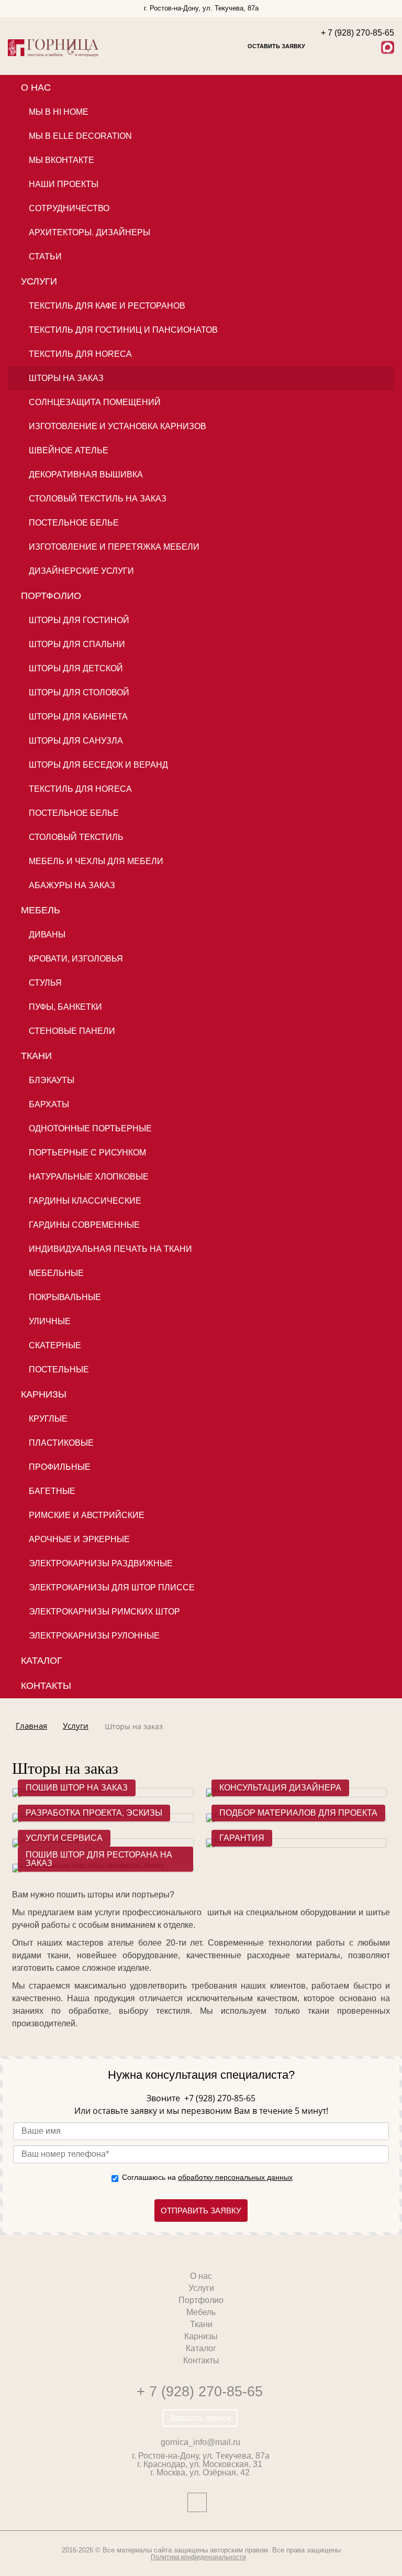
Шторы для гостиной (79, 620)
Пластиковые (61, 1443)
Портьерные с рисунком (87, 1153)
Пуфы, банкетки (65, 1007)
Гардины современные (84, 1225)
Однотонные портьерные (90, 1128)
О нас (36, 88)
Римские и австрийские (87, 1515)
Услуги (39, 281)
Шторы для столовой (79, 692)
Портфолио (51, 596)
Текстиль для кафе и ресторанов (107, 306)
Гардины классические (85, 1201)
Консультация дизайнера (280, 1788)
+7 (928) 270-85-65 (219, 2098)
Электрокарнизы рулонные (94, 1636)
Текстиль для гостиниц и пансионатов (123, 330)
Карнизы (44, 1394)
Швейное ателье (69, 450)
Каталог (42, 1661)
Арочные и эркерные (79, 1539)
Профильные (60, 1467)
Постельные (59, 1369)
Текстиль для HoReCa (80, 354)
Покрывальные (65, 1297)
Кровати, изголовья (76, 959)
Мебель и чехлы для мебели (96, 861)
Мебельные (56, 1273)
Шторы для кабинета (78, 717)
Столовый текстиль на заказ (98, 499)
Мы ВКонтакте (62, 160)
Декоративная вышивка (86, 474)
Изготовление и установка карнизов (118, 426)
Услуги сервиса (64, 1838)
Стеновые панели (72, 1031)
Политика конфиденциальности (198, 2557)
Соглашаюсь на (207, 2177)
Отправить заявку (201, 2211)
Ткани (36, 1056)
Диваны (47, 935)
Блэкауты (52, 1080)
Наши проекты (64, 184)
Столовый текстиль (76, 837)
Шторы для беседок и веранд (98, 765)
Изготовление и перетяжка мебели (114, 547)
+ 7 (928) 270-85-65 (200, 2391)
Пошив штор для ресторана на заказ (99, 1859)
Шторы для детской (76, 668)
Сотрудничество (69, 208)
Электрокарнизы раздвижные (101, 1563)
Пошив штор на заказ (77, 1788)
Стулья (45, 983)
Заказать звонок (200, 2418)
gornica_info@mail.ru (200, 2442)
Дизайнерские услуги (81, 571)
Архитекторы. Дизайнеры (90, 232)
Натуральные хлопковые (89, 1177)
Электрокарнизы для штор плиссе (112, 1587)
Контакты (46, 1686)
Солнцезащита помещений (95, 402)
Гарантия (242, 1838)
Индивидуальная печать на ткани (110, 1249)
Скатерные (55, 1345)
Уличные (50, 1321)
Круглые (48, 1419)
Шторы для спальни (77, 644)
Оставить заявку (276, 46)
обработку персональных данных (235, 2177)
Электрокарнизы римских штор (104, 1612)
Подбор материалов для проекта (298, 1813)
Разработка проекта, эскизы (94, 1813)
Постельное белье (74, 523)
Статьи (45, 256)
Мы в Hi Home (59, 112)
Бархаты (49, 1104)
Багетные (52, 1491)
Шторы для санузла (76, 741)
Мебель (41, 910)
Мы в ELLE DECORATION (80, 136)
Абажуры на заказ (72, 885)
